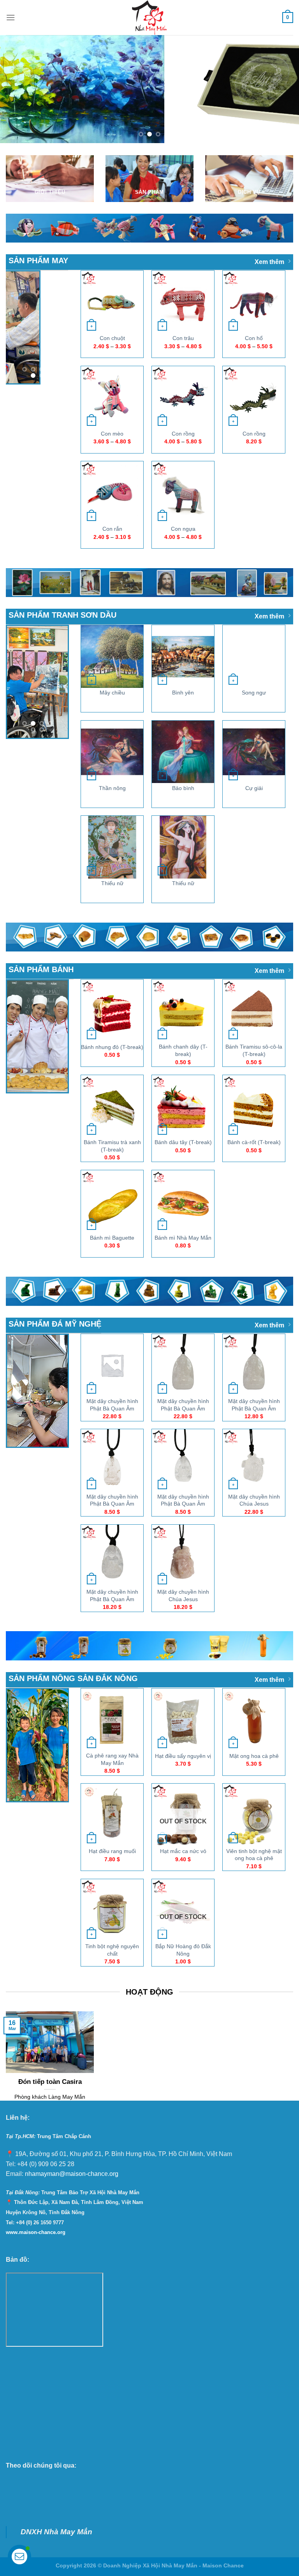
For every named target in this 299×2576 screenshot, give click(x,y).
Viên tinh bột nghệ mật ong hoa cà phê (254, 1854)
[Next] (283, 89)
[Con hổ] (254, 302)
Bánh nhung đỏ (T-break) (112, 1047)
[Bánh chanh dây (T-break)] (183, 1011)
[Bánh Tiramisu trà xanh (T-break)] (112, 1106)
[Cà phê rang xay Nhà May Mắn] (112, 1719)
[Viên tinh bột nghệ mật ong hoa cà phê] (254, 1815)
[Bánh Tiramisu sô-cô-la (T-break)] (254, 1011)
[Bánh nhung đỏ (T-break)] (112, 1011)
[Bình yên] (183, 656)
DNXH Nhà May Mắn (56, 2531)
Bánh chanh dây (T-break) (183, 1050)
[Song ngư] (254, 656)
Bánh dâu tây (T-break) (183, 1142)
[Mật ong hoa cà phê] (254, 1719)
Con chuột (112, 338)
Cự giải (254, 788)
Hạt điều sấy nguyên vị (183, 1756)
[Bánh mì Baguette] (112, 1201)
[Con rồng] (183, 397)
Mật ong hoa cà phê (254, 1756)
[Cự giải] (254, 751)
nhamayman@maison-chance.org (72, 2174)
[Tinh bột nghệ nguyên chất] (112, 1910)
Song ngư (254, 693)
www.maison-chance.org (36, 2232)
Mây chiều (112, 693)
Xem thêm (269, 262)
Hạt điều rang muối (112, 1851)
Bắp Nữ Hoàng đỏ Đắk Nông (183, 1950)
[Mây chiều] (112, 656)
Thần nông (112, 788)
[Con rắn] (112, 493)
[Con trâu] (183, 302)
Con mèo (112, 433)
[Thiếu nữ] (112, 847)
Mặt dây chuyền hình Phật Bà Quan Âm (112, 1405)
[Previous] (16, 89)
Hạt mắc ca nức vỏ (183, 1851)
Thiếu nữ (112, 883)
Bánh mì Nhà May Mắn (183, 1237)
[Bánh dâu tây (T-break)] (183, 1106)
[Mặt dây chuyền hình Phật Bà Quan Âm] (112, 1365)
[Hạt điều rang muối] (112, 1815)
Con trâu (183, 338)
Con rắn (112, 529)
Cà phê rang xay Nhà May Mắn (112, 1759)
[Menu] (11, 17)
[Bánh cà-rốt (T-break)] (254, 1106)
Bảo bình (183, 788)
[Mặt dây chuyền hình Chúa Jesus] (254, 1460)
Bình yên (183, 693)
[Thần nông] (112, 751)
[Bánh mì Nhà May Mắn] (183, 1201)
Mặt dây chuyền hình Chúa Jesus (254, 1500)
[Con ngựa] (183, 493)
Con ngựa (183, 529)
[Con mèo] (112, 397)
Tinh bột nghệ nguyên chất (112, 1950)
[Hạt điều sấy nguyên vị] (183, 1719)
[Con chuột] (112, 302)
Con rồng (183, 433)
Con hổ (254, 338)
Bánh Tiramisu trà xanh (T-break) (112, 1145)
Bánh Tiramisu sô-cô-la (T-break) (254, 1050)
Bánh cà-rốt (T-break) (254, 1142)
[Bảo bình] (183, 751)
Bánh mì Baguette (112, 1237)
